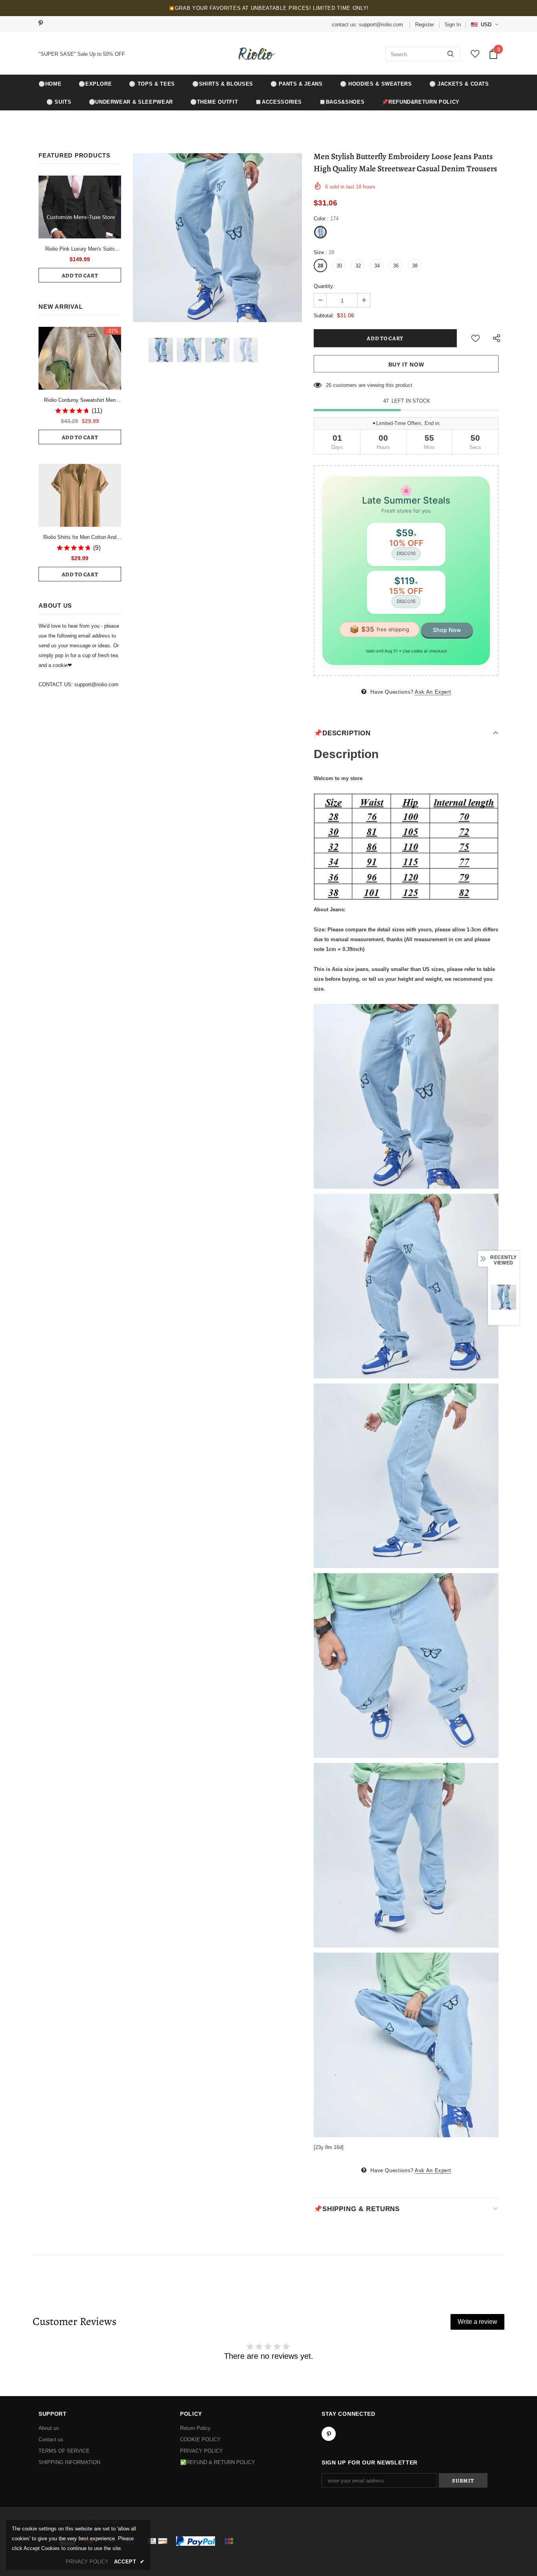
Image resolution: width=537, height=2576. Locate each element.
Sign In (453, 25)
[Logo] (256, 54)
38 (415, 266)
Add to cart (80, 276)
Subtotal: (324, 316)
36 (396, 266)
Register (425, 25)
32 (358, 266)
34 (377, 266)
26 (329, 385)
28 (320, 266)
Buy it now (406, 365)
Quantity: (324, 286)
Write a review (477, 2322)
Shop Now (447, 630)
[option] (217, 238)
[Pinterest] (43, 24)
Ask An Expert (433, 692)
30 (339, 266)
